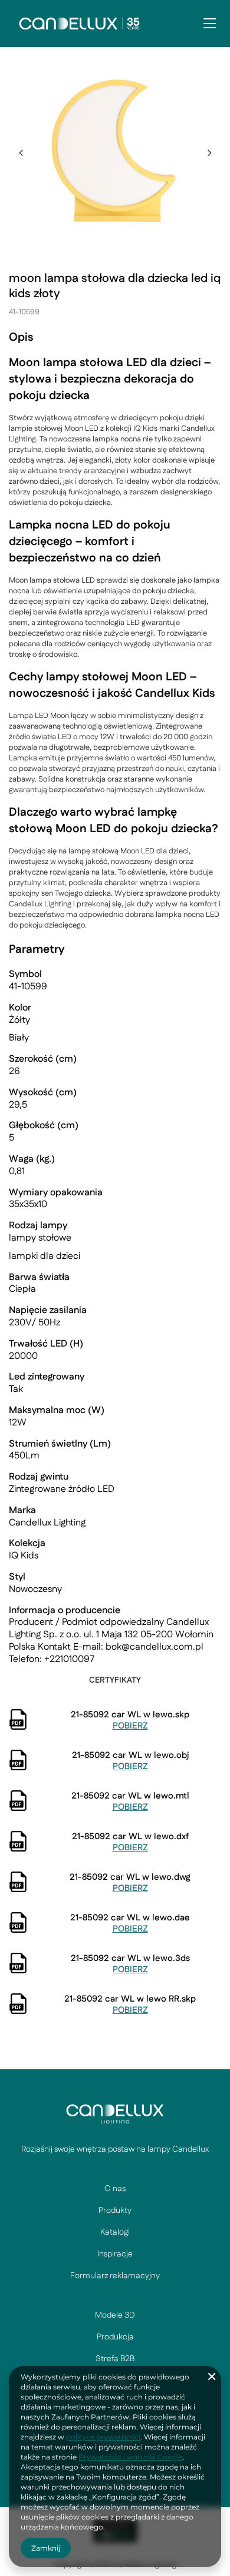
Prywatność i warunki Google (131, 2457)
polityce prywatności (103, 2437)
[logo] (115, 2113)
